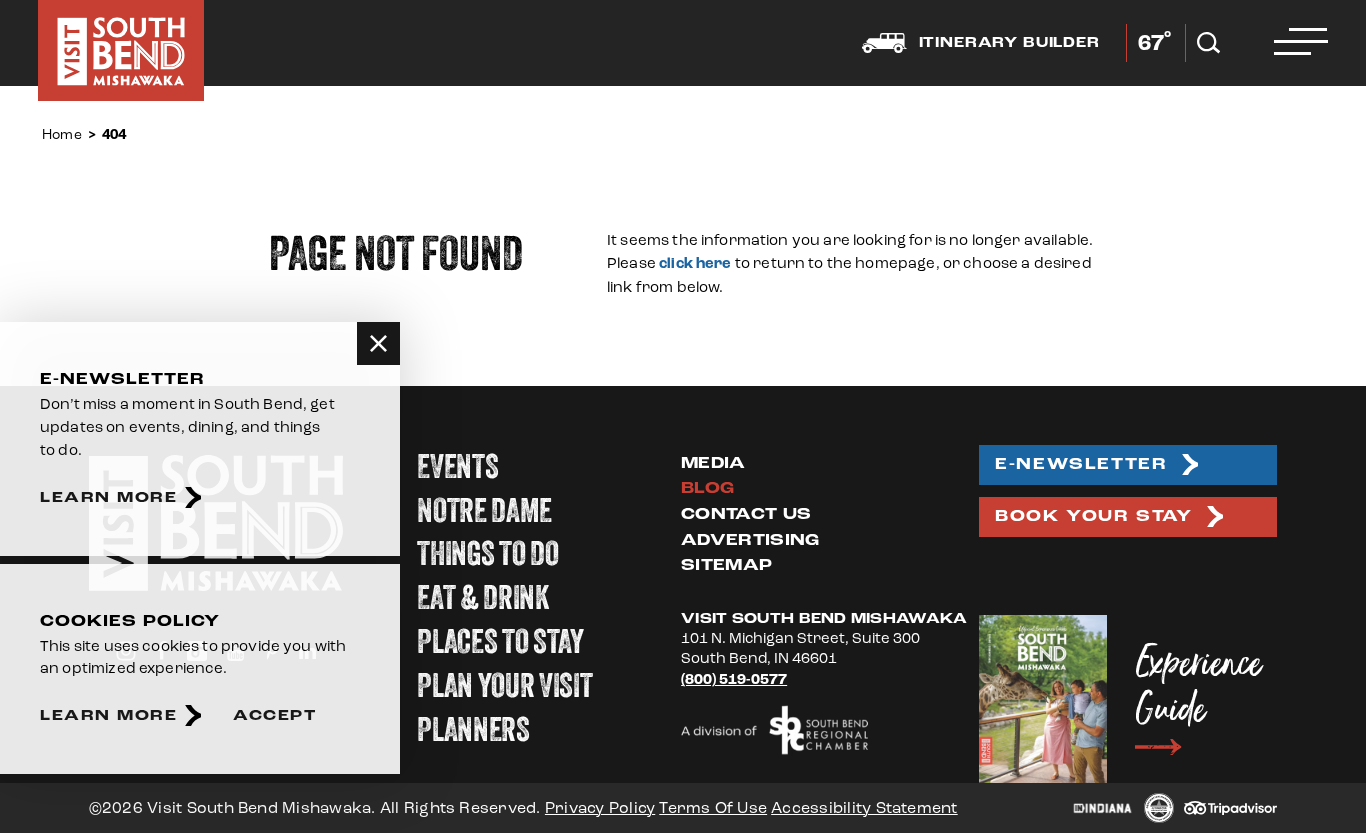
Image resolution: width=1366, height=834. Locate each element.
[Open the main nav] (1301, 43)
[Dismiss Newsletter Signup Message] (378, 343)
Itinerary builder (1009, 43)
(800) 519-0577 (734, 679)
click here (695, 263)
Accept (274, 715)
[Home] (121, 50)
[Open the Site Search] (1208, 43)
